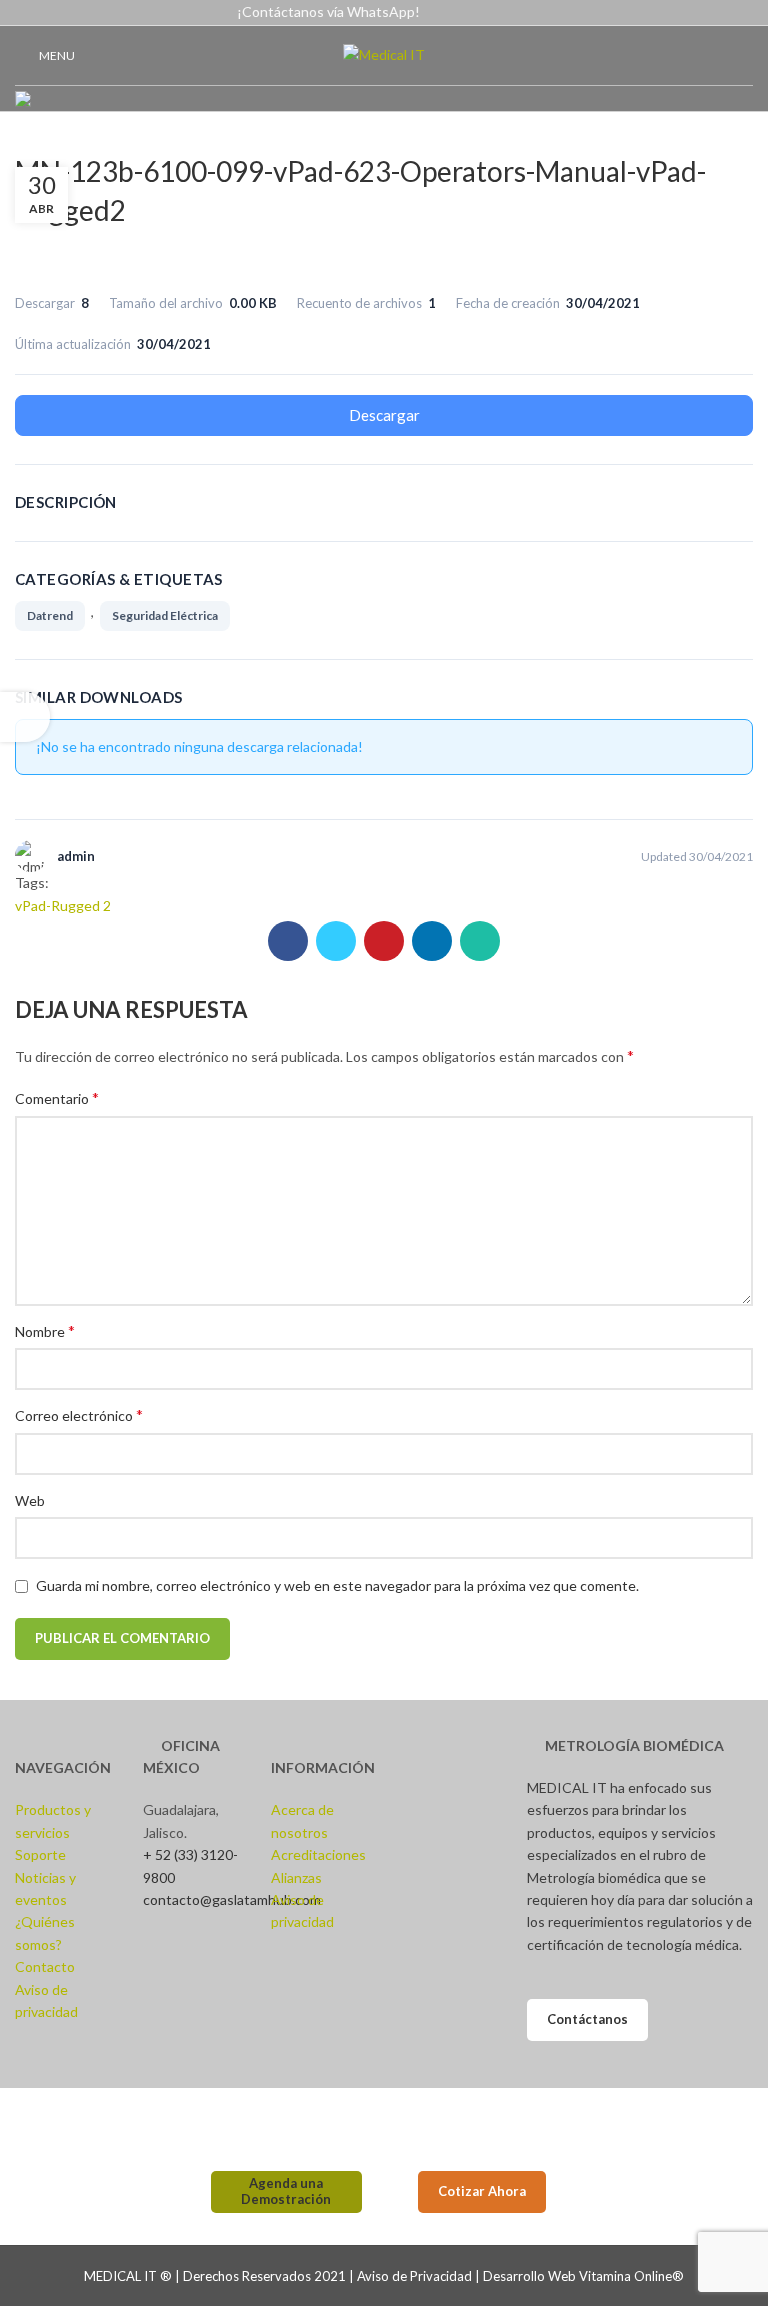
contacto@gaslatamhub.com (232, 1899)
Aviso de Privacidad (414, 2276)
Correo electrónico (79, 1414)
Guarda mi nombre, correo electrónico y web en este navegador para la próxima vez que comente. (337, 1585)
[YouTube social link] (718, 13)
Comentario (57, 1097)
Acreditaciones (318, 1854)
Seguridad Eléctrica (165, 615)
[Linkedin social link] (741, 13)
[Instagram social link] (695, 13)
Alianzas (296, 1877)
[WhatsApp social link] (480, 941)
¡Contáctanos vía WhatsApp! (328, 11)
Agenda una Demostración (286, 2191)
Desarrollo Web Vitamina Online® (583, 2276)
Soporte (40, 1854)
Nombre (45, 1330)
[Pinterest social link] (384, 941)
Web (30, 1500)
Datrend (50, 615)
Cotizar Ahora (482, 2191)
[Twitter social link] (336, 941)
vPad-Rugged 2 (63, 905)
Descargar (384, 415)
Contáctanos (587, 2019)
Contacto (45, 1966)
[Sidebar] (25, 717)
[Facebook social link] (672, 13)
